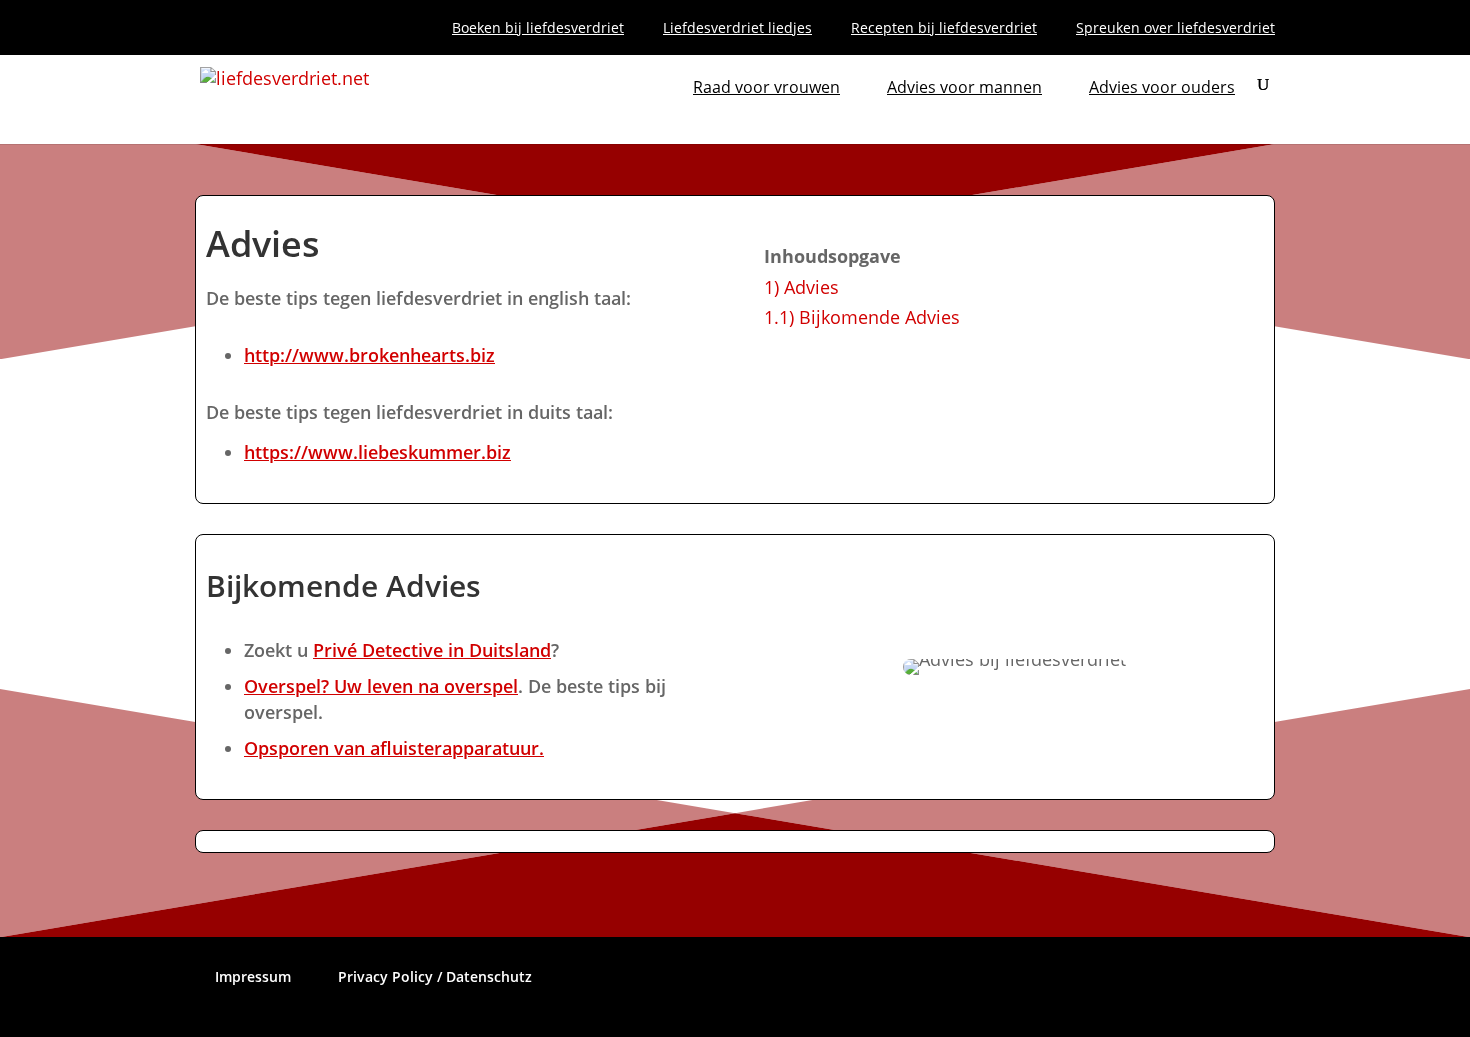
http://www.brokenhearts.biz (369, 355)
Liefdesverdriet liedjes (737, 29)
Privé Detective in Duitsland (432, 650)
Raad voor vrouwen (766, 89)
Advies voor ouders (1162, 89)
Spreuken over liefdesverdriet (1175, 29)
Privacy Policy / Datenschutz (435, 976)
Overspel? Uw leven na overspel (381, 686)
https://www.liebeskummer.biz (377, 452)
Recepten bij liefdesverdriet (944, 29)
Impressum (253, 976)
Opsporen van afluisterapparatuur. (394, 748)
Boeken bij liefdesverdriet (538, 29)
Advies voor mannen (964, 89)
